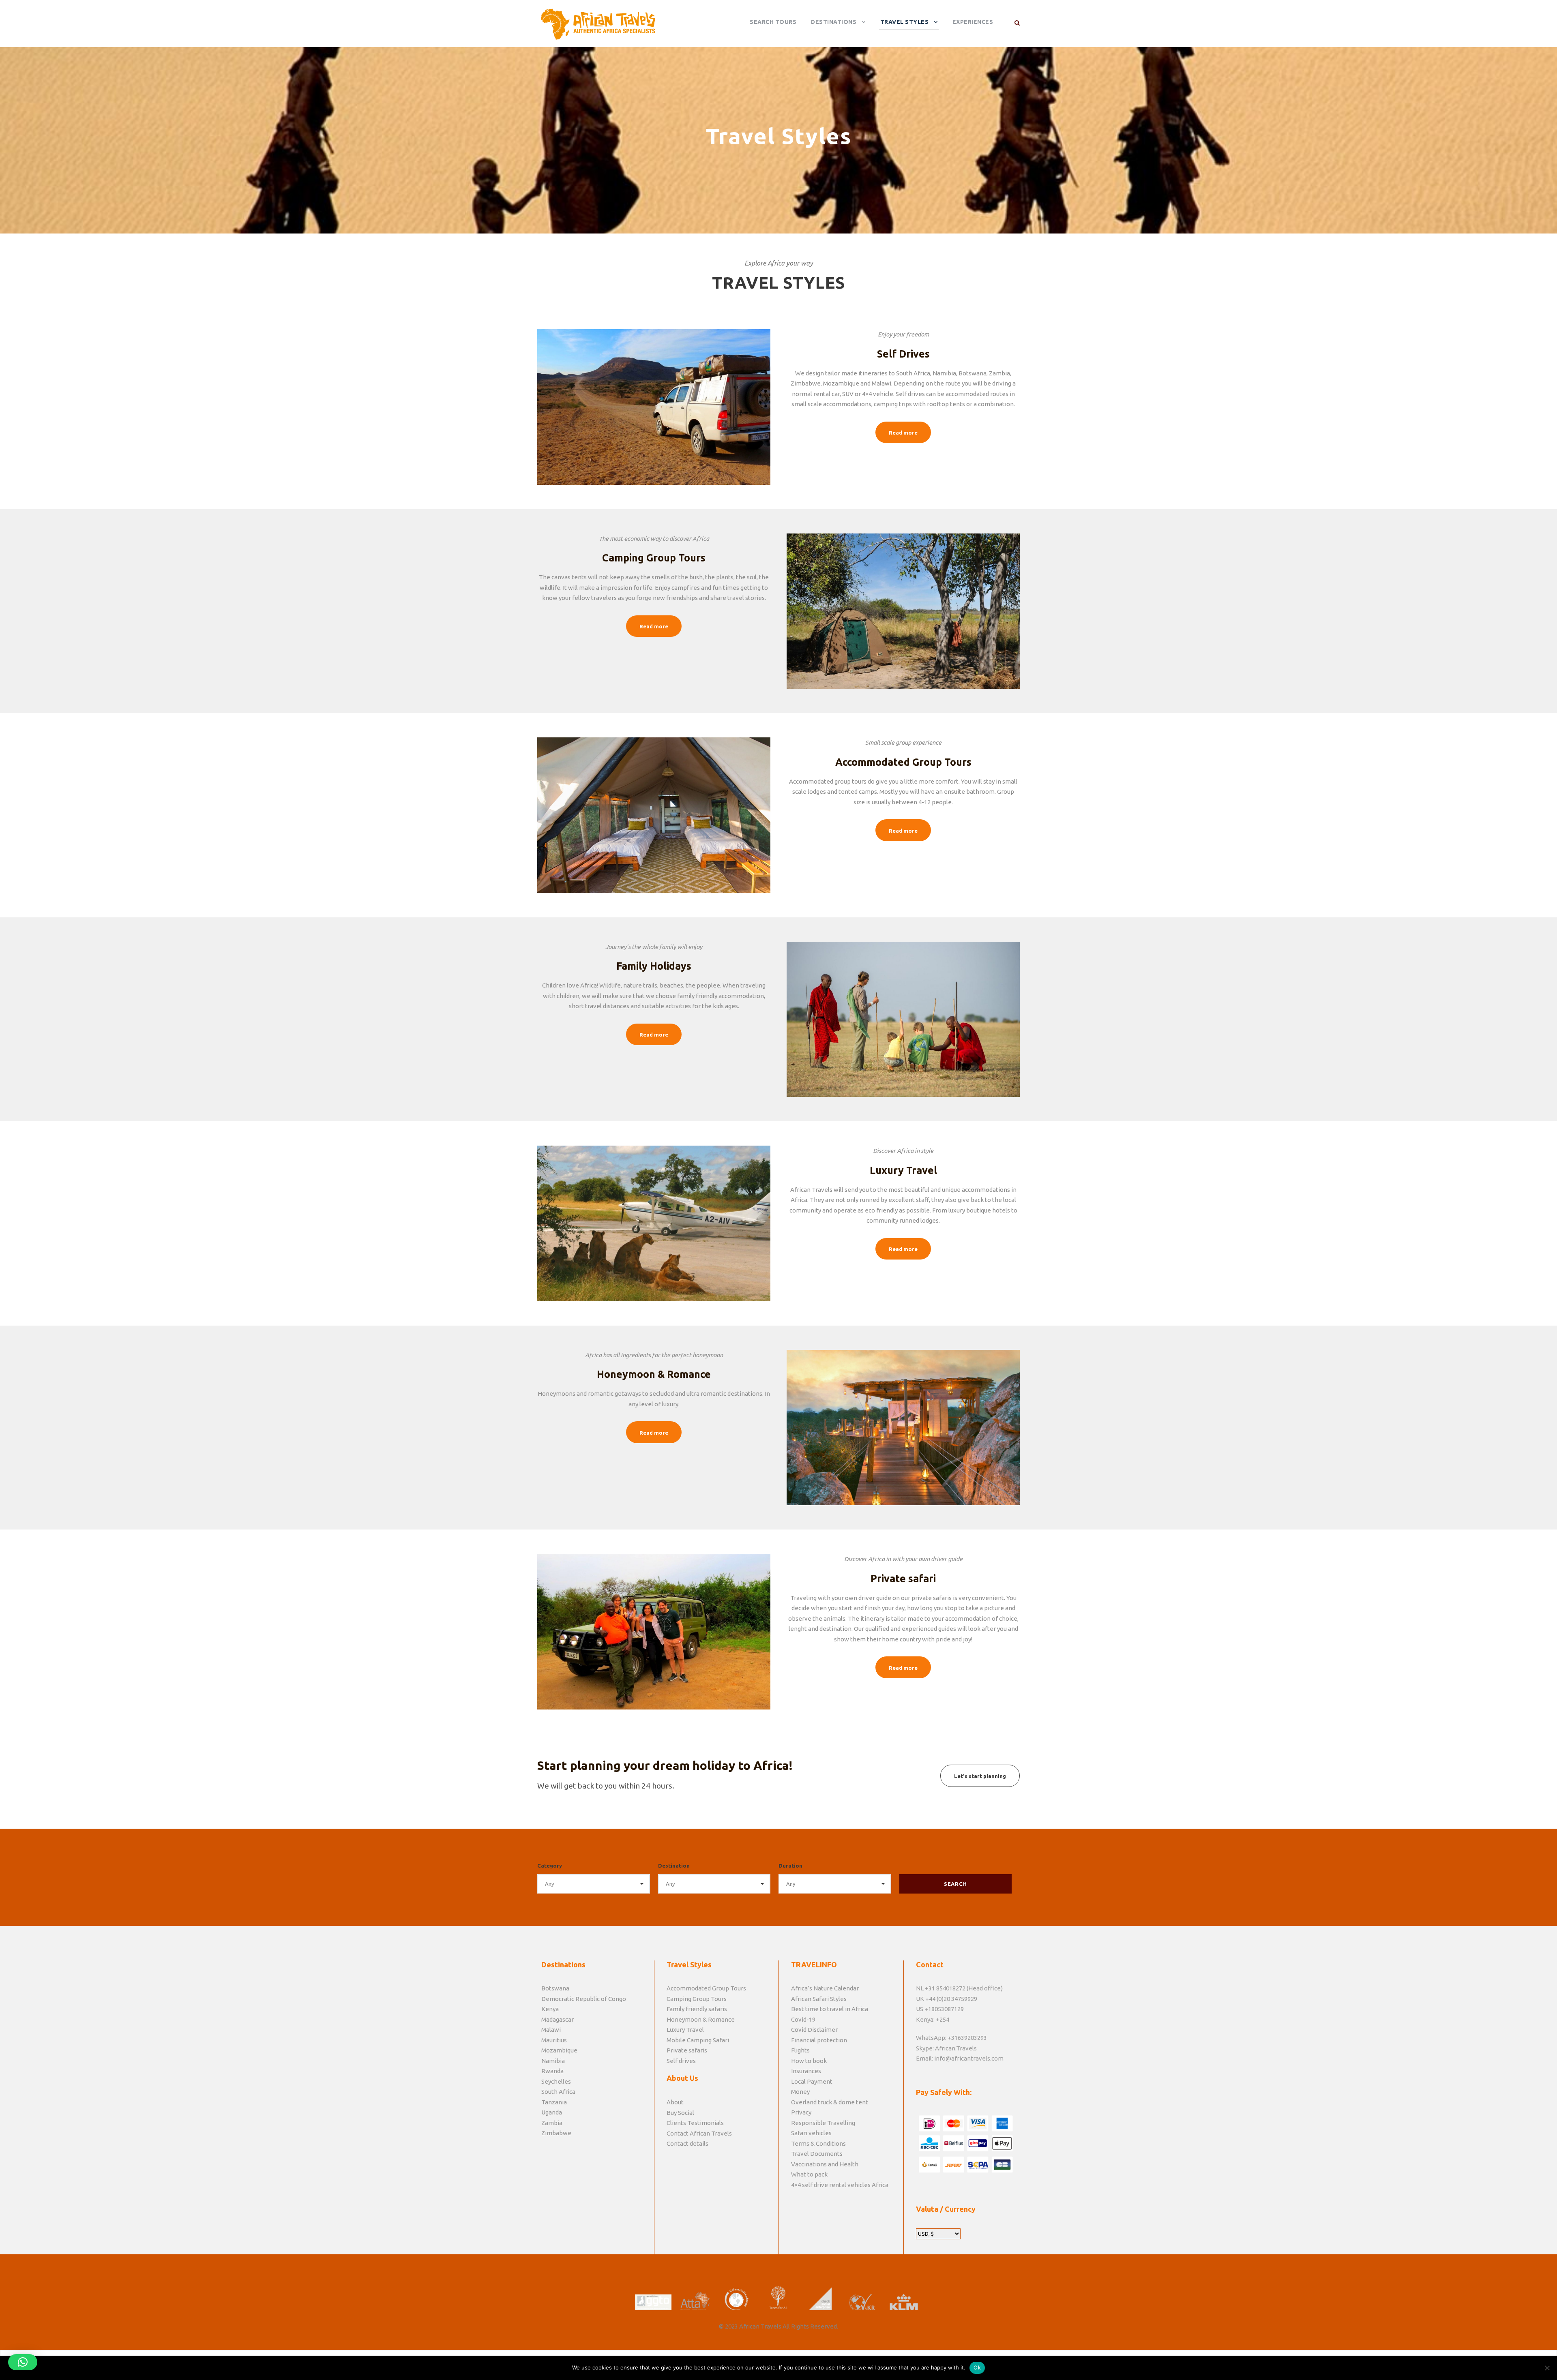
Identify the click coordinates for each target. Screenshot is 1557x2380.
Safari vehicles (811, 2133)
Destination (674, 1866)
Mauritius (554, 2040)
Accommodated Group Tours (706, 1988)
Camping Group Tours (697, 1999)
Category (550, 1866)
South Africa (558, 2092)
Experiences (973, 22)
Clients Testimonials (695, 2123)
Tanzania (554, 2102)
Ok (977, 2367)
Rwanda (552, 2071)
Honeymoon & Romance (701, 2019)
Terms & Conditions (818, 2143)
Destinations (834, 22)
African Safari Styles (819, 1999)
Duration (790, 1866)
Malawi (551, 2030)
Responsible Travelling (823, 2123)
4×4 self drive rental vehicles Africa (840, 2185)
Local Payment (812, 2081)
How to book (809, 2061)
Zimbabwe (556, 2133)
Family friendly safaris (697, 2009)
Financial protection (819, 2040)
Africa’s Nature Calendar (825, 1988)
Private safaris (687, 2050)
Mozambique (559, 2050)
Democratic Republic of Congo (584, 1999)
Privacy (801, 2112)
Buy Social (680, 2113)
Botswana (555, 1988)
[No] (1547, 2368)
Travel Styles (905, 22)
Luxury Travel (685, 2030)
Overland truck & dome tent (830, 2102)
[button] (23, 2362)
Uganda (552, 2112)
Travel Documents (817, 2154)
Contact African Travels (699, 2133)
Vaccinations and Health (825, 2164)
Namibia (553, 2061)
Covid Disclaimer (814, 2030)
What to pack (809, 2174)
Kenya (550, 2009)
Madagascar (558, 2019)
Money (800, 2092)
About (675, 2102)
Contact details (687, 2143)
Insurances (806, 2071)
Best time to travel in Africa (830, 2009)
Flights (800, 2050)
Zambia (552, 2123)
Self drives (681, 2061)
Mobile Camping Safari (698, 2040)
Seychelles (556, 2081)
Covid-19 (803, 2019)
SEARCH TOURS (773, 22)
